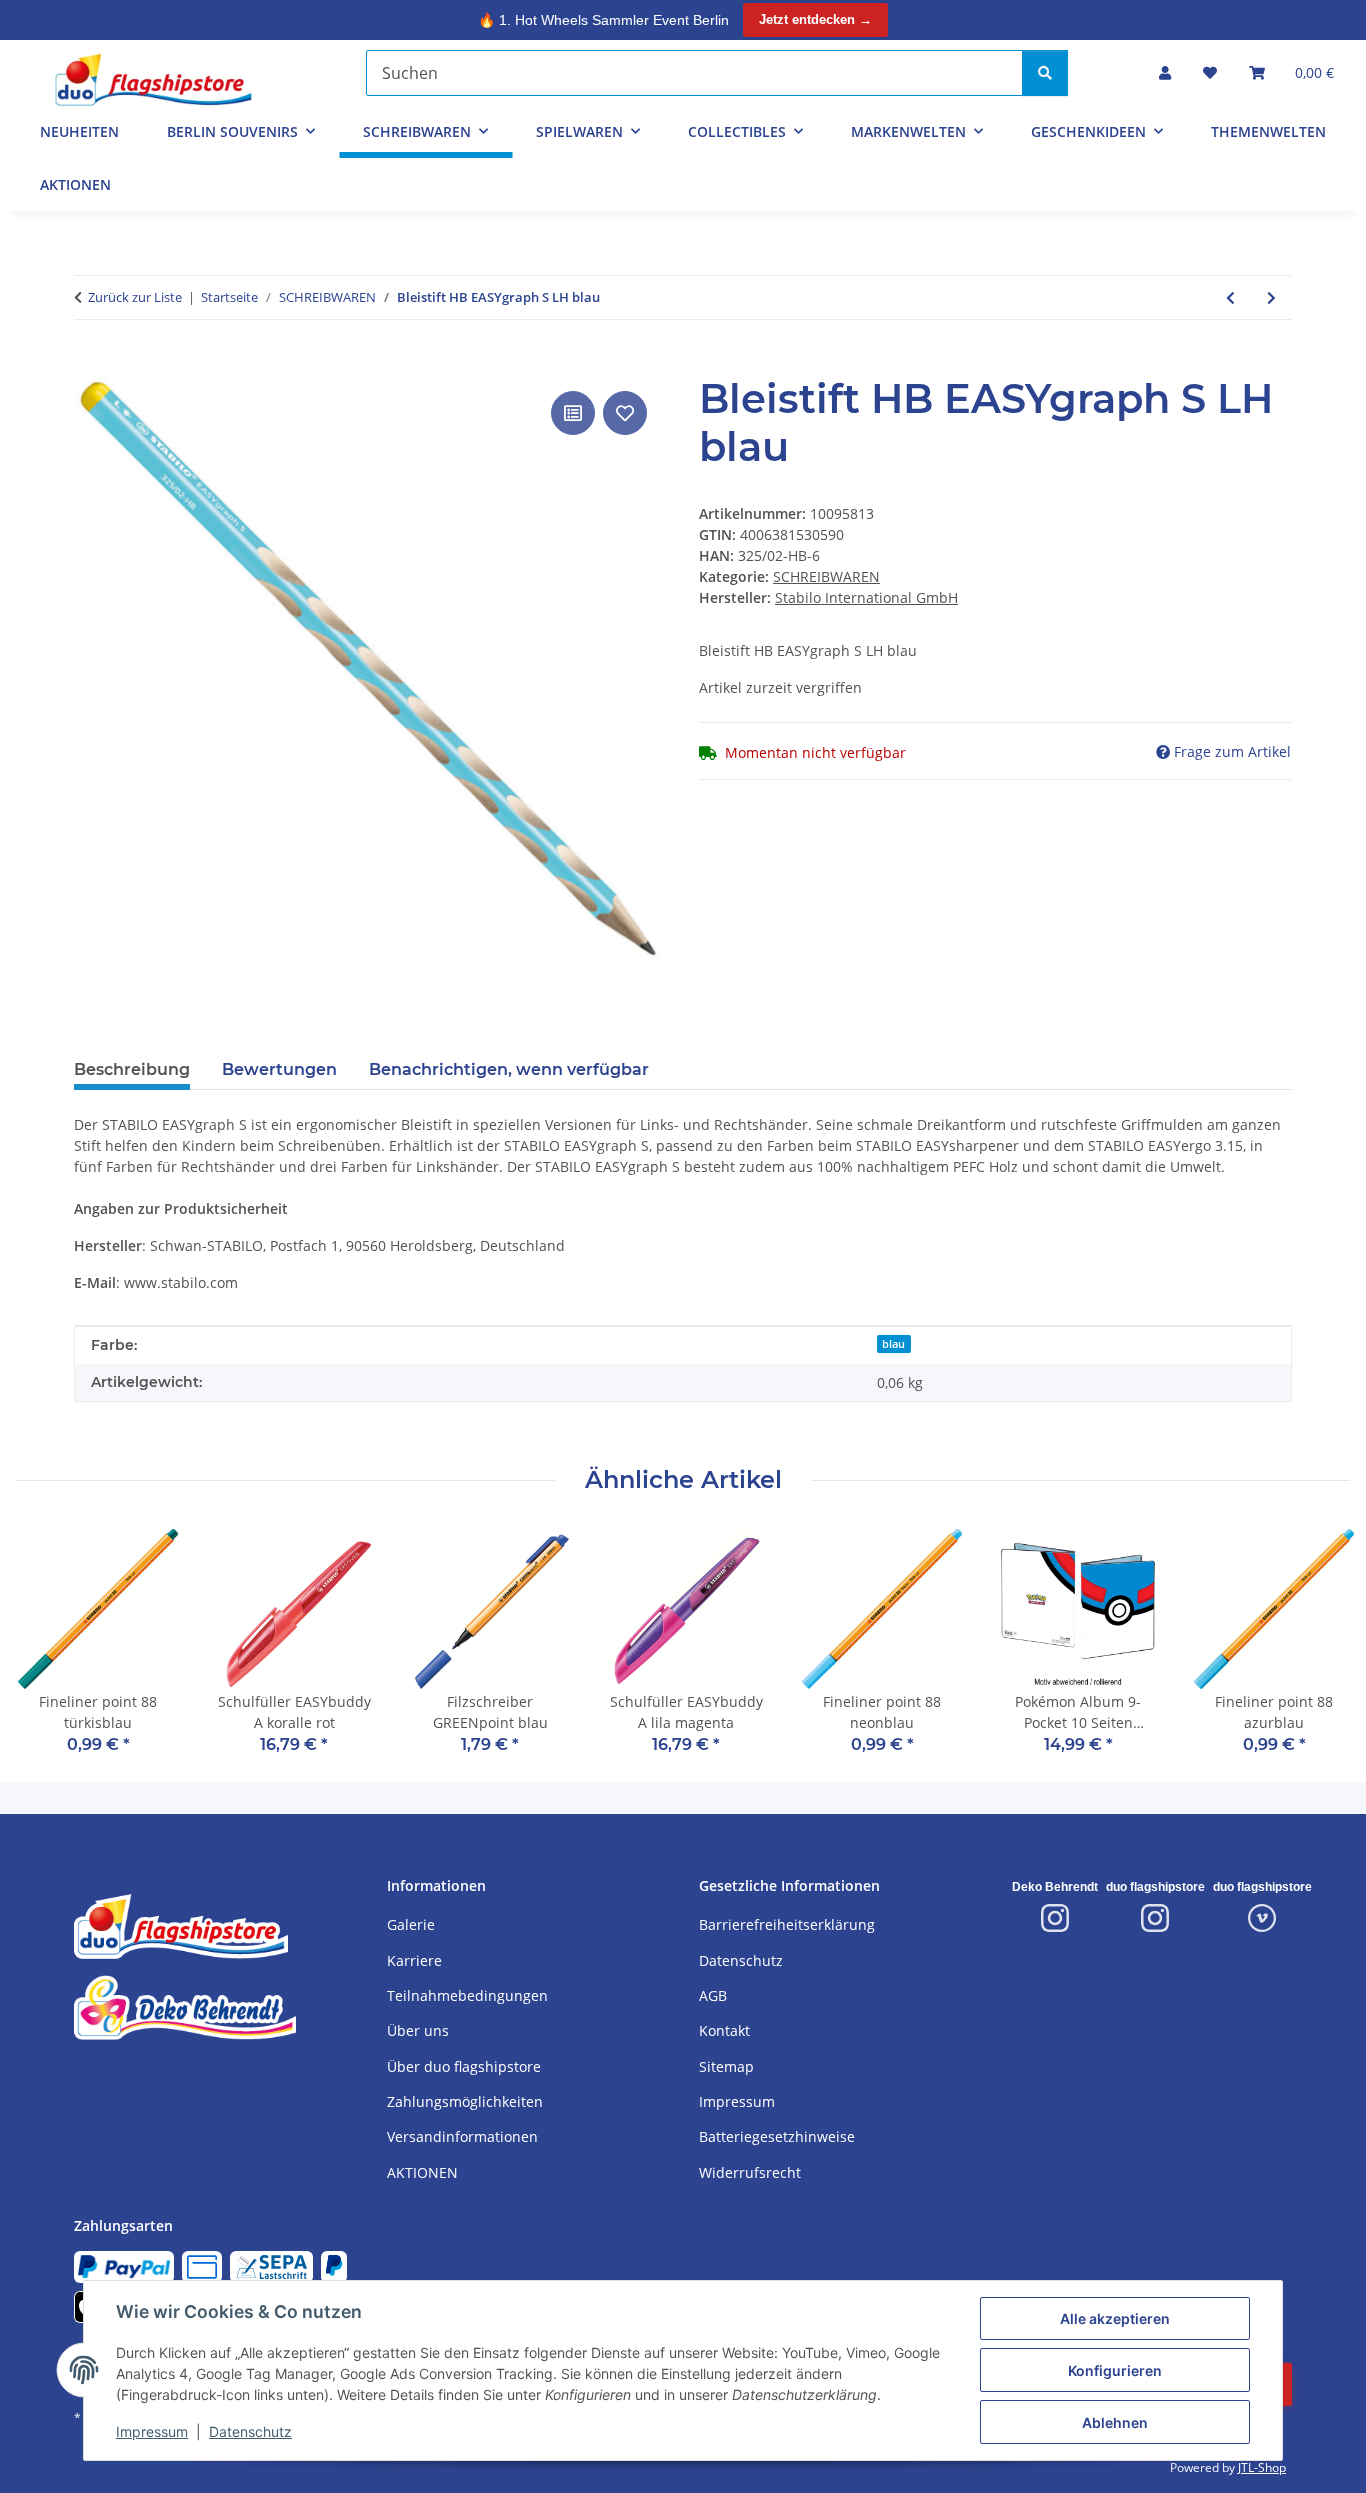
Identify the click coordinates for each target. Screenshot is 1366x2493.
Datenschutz (250, 2431)
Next (1317, 1654)
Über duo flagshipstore (464, 2066)
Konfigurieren (1115, 2370)
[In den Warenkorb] (90, 364)
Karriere (414, 1960)
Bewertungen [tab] (279, 1069)
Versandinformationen (462, 2136)
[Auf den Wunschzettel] (625, 413)
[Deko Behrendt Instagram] (1055, 1918)
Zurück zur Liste (135, 297)
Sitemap (726, 2066)
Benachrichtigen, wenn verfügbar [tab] (509, 1069)
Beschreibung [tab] (132, 1069)
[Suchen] (1045, 73)
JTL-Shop (1262, 2467)
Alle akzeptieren (1115, 2318)
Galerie (411, 1924)
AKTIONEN (75, 184)
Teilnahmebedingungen (467, 1995)
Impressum (152, 2431)
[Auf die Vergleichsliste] (573, 413)
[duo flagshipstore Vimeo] (1262, 1918)
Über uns (418, 2030)
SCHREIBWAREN (826, 576)
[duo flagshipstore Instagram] (1155, 1918)
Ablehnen (1115, 2422)
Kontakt (724, 2030)
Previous (49, 1654)
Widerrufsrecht (750, 2172)
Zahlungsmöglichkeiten (465, 2101)
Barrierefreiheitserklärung (787, 1924)
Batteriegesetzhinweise (777, 2136)
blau (893, 1344)
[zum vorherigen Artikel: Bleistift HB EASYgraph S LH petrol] (1230, 297)
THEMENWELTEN (1268, 131)
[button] (1165, 72)
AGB (713, 1995)
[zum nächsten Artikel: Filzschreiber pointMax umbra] (1271, 297)
